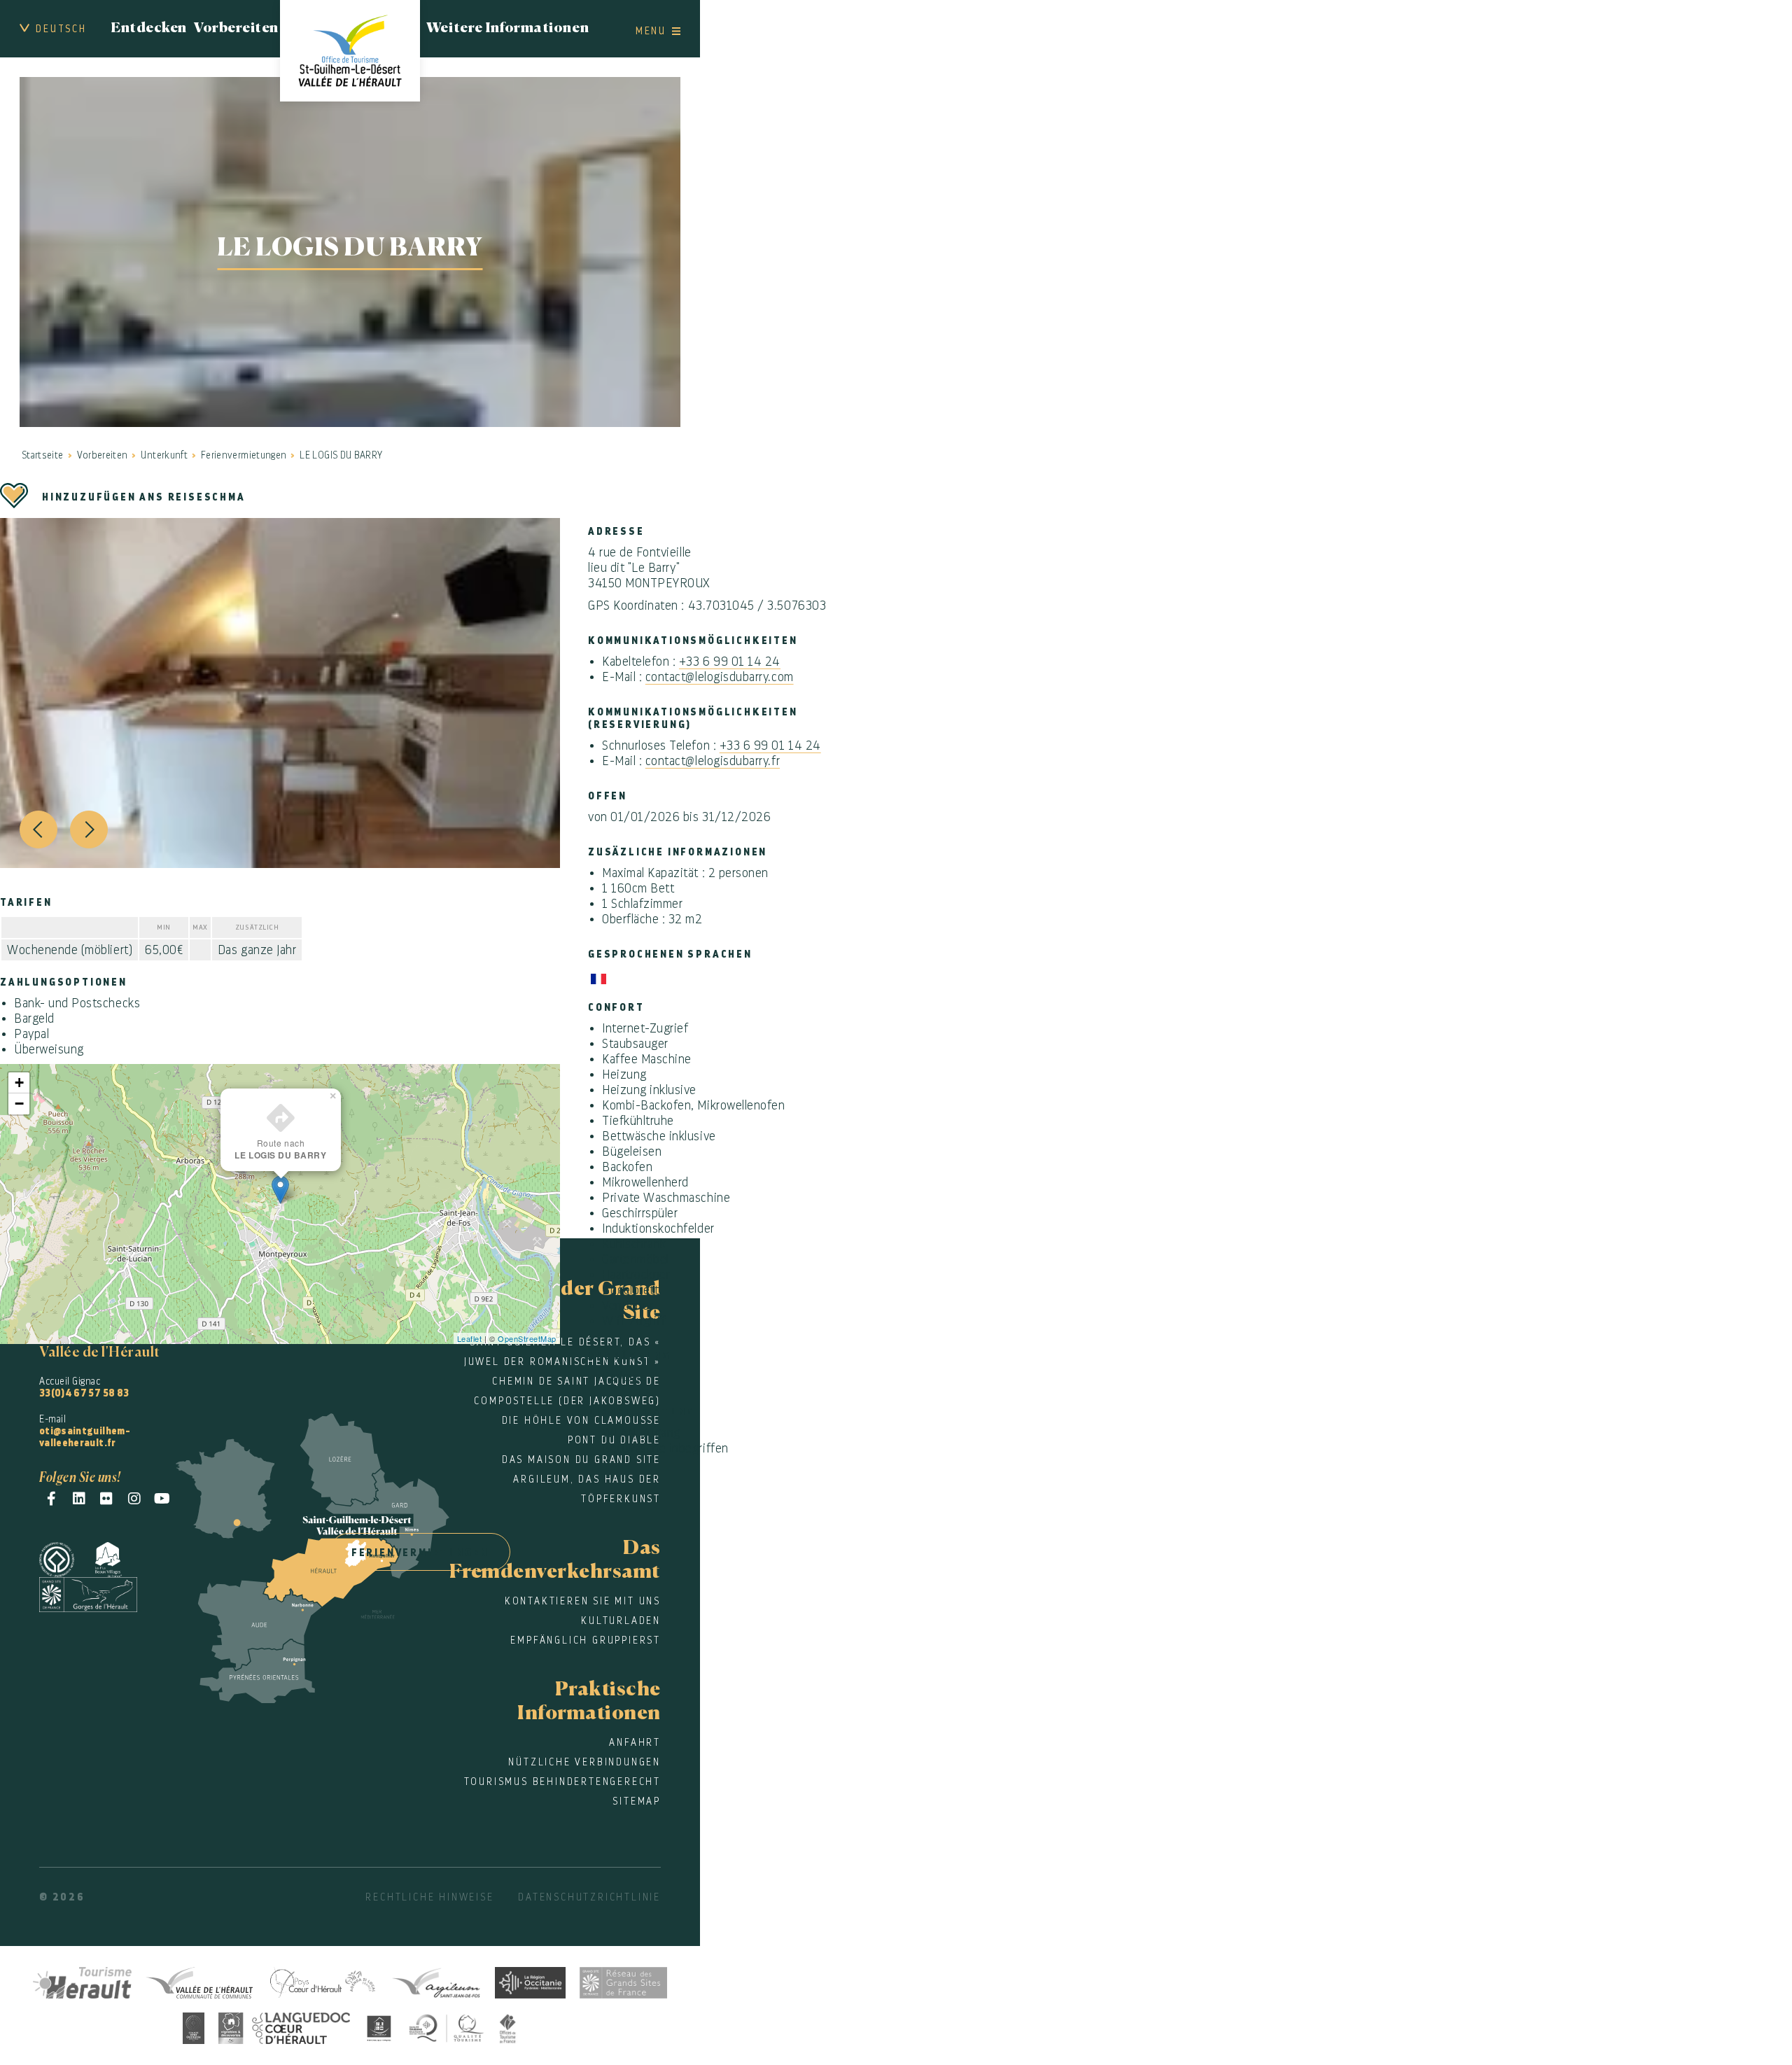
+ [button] (20, 1083)
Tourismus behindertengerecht (562, 1781)
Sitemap (637, 1801)
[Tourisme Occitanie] (530, 1981)
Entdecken (149, 29)
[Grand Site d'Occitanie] (194, 2026)
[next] (89, 829)
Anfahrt (635, 1742)
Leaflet (470, 1338)
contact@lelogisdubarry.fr (713, 761)
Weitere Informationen (507, 29)
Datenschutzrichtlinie (589, 1897)
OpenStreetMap (527, 1338)
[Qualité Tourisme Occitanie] (447, 2026)
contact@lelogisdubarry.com (720, 677)
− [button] (20, 1104)
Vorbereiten (236, 29)
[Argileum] (436, 1981)
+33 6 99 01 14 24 (730, 661)
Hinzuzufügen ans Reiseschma (144, 497)
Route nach (280, 1149)
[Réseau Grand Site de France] (623, 1981)
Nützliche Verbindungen (584, 1762)
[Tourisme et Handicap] (379, 2026)
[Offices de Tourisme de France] (508, 2026)
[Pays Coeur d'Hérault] (322, 1981)
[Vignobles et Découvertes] (284, 2026)
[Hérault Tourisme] (83, 1981)
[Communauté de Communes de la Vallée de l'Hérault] (199, 1981)
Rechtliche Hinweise (429, 1897)
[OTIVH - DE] (350, 51)
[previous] (38, 829)
